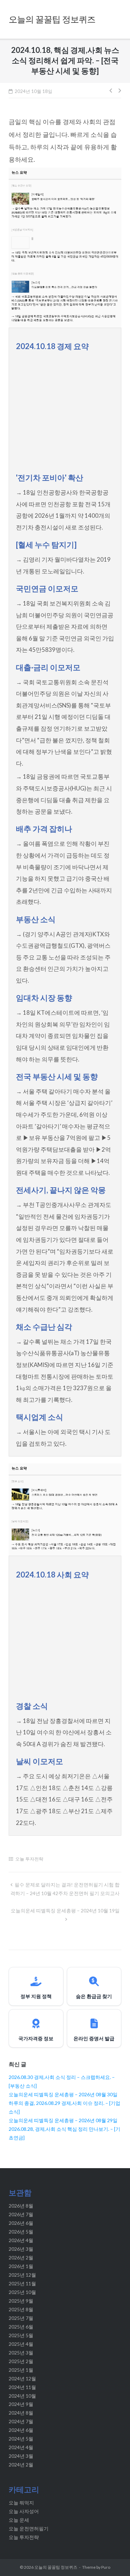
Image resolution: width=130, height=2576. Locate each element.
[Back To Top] (112, 2559)
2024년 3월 (21, 2456)
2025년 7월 (21, 2318)
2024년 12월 (22, 2378)
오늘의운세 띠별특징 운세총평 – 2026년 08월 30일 (63, 2094)
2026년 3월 (21, 2249)
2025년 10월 (22, 2292)
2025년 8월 (21, 2309)
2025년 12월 (22, 2275)
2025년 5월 (21, 2335)
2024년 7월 (21, 2421)
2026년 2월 (21, 2257)
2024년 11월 (22, 2387)
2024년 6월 (21, 2430)
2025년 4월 (21, 2344)
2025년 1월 (21, 2370)
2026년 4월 (21, 2240)
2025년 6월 (21, 2327)
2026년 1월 (21, 2266)
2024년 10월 (22, 2396)
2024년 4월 (21, 2447)
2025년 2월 (21, 2361)
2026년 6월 (21, 2223)
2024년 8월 (21, 2413)
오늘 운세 (19, 2520)
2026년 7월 (21, 2214)
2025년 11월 (22, 2283)
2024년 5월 (21, 2439)
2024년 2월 (21, 2465)
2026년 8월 (21, 2206)
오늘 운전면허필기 (29, 2528)
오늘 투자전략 (29, 1859)
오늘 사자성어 (24, 2511)
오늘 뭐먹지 (21, 2503)
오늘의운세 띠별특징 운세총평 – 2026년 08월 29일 (63, 2120)
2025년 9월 (21, 2301)
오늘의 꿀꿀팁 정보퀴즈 (56, 2567)
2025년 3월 (21, 2353)
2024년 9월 (21, 2404)
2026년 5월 (21, 2232)
